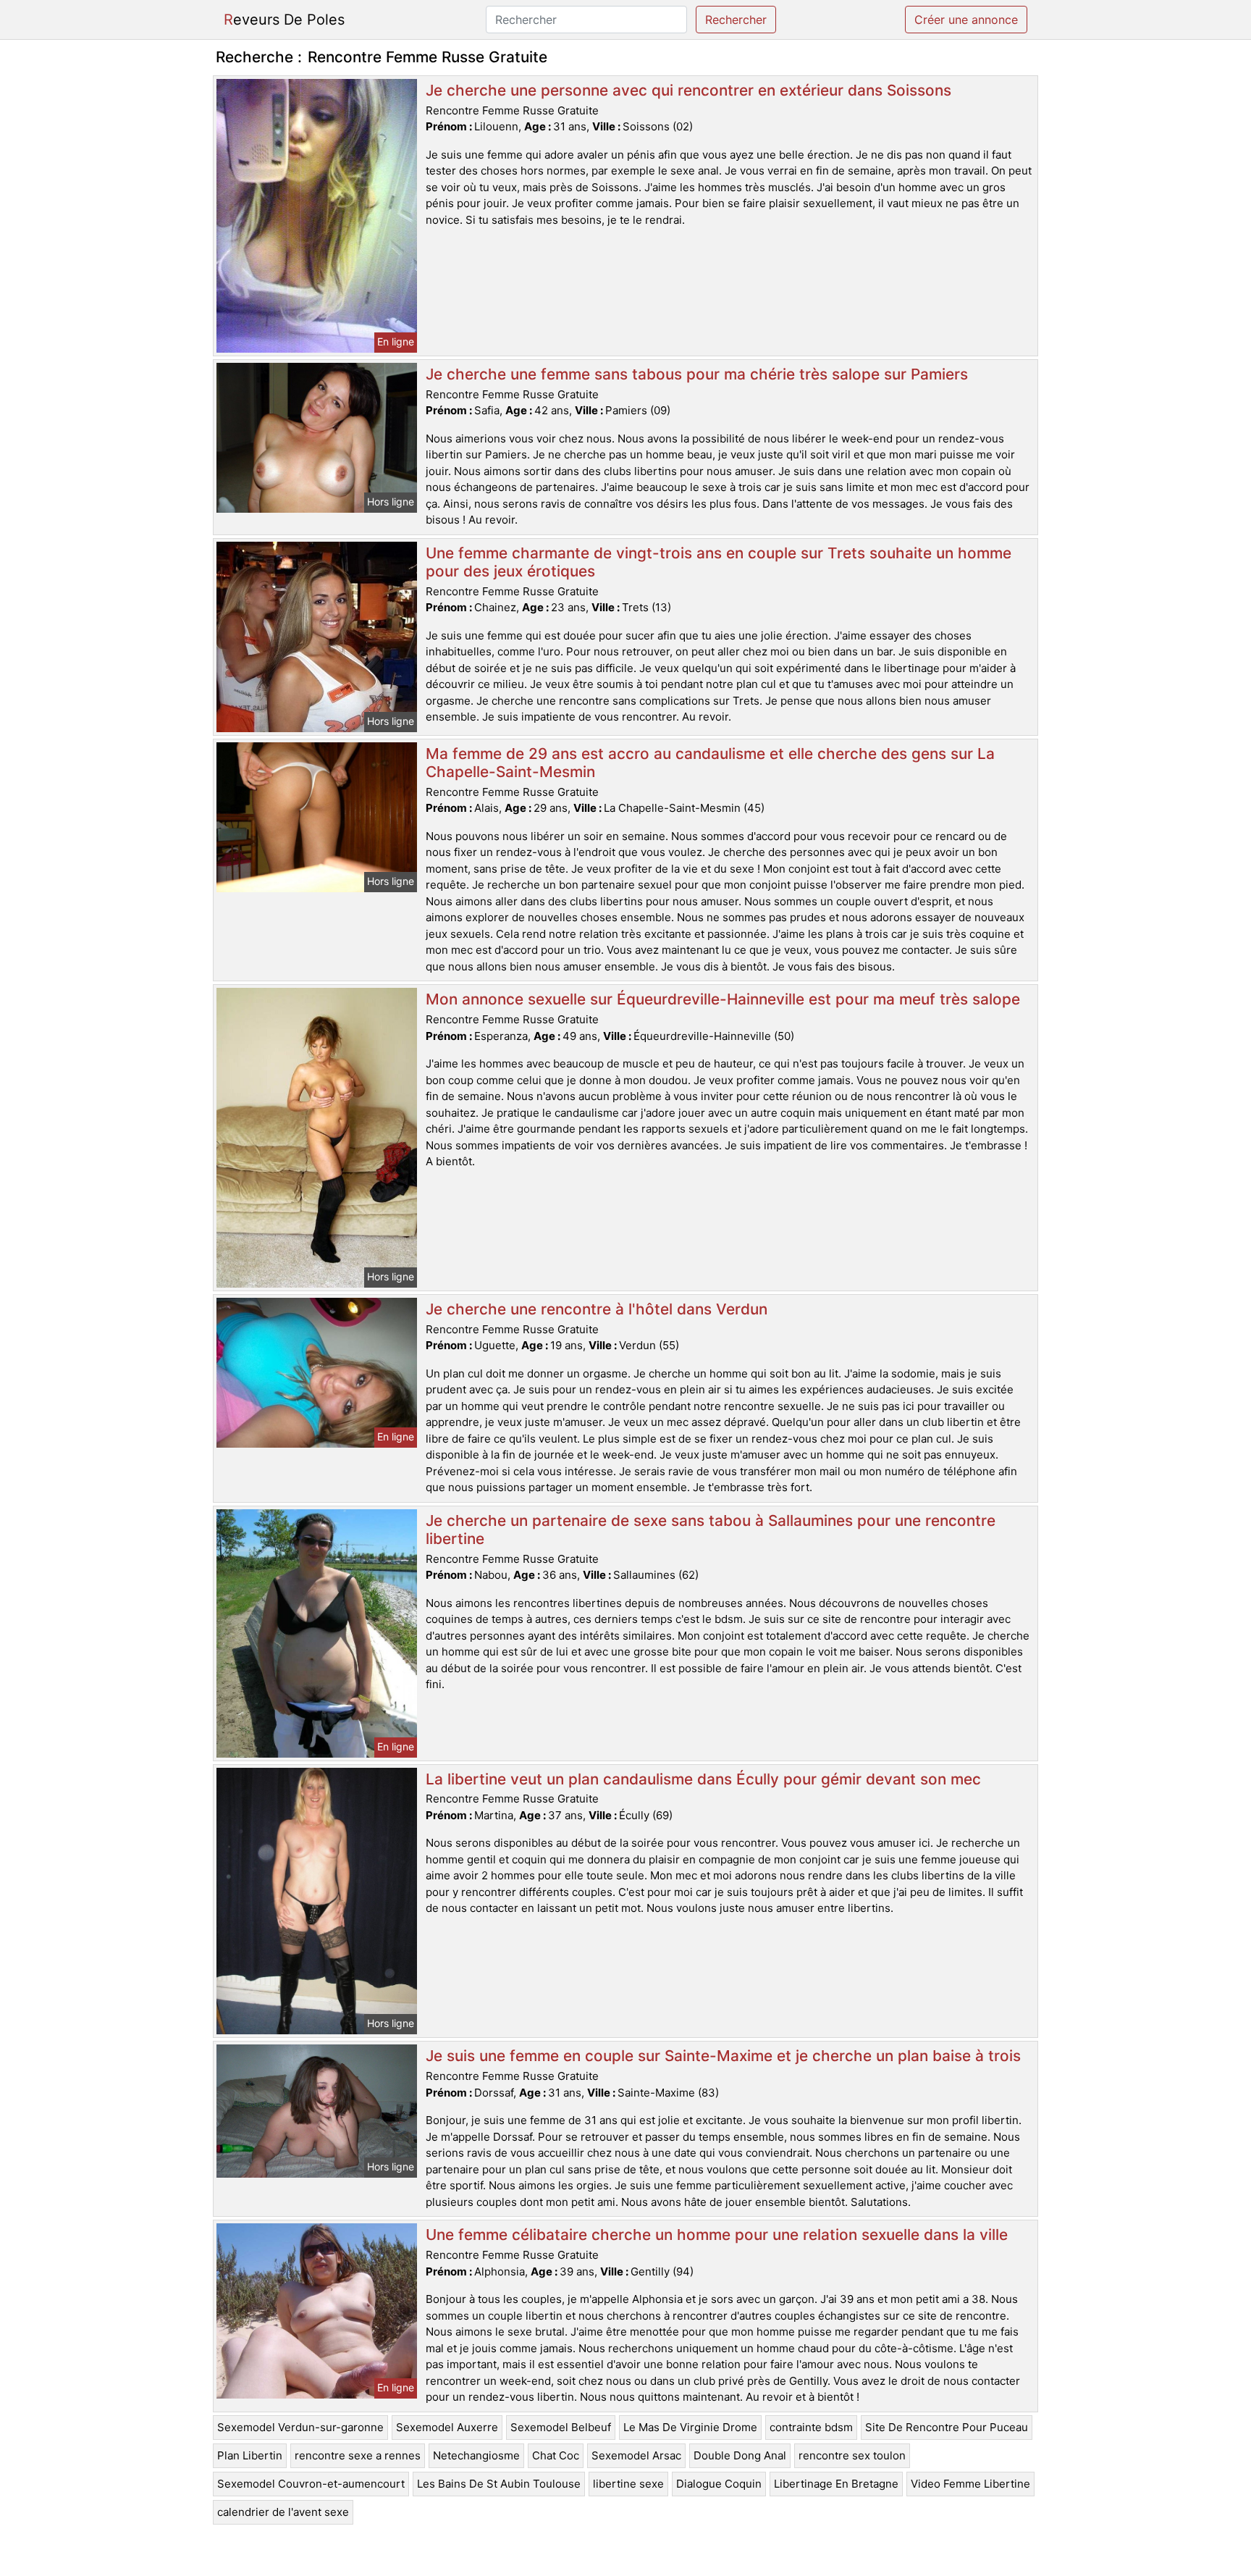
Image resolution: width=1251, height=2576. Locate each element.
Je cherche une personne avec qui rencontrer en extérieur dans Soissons (688, 90)
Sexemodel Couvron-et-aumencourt (311, 2484)
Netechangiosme (476, 2455)
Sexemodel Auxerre (447, 2427)
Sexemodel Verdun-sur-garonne (300, 2427)
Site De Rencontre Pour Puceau (947, 2427)
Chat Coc (556, 2455)
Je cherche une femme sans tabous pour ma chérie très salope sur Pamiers (697, 374)
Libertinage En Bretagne (836, 2484)
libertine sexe (628, 2484)
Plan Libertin (250, 2455)
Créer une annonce (966, 20)
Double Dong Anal (740, 2455)
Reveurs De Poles (284, 20)
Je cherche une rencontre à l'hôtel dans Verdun (597, 1309)
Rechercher (736, 20)
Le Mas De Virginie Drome (690, 2427)
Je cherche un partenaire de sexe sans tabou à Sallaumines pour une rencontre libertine (711, 1530)
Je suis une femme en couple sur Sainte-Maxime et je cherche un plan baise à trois (723, 2056)
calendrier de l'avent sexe (283, 2512)
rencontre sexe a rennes (358, 2455)
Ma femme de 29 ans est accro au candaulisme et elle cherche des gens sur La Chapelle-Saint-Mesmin (710, 763)
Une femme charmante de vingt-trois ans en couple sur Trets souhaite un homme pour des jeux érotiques (719, 562)
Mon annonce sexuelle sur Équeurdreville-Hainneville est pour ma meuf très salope (723, 999)
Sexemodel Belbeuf (561, 2427)
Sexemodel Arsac (636, 2455)
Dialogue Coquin (719, 2484)
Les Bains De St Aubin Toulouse (499, 2484)
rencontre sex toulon (852, 2455)
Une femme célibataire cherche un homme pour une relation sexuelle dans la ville (717, 2235)
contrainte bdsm (811, 2427)
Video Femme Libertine (970, 2484)
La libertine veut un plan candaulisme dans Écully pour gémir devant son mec (703, 1779)
